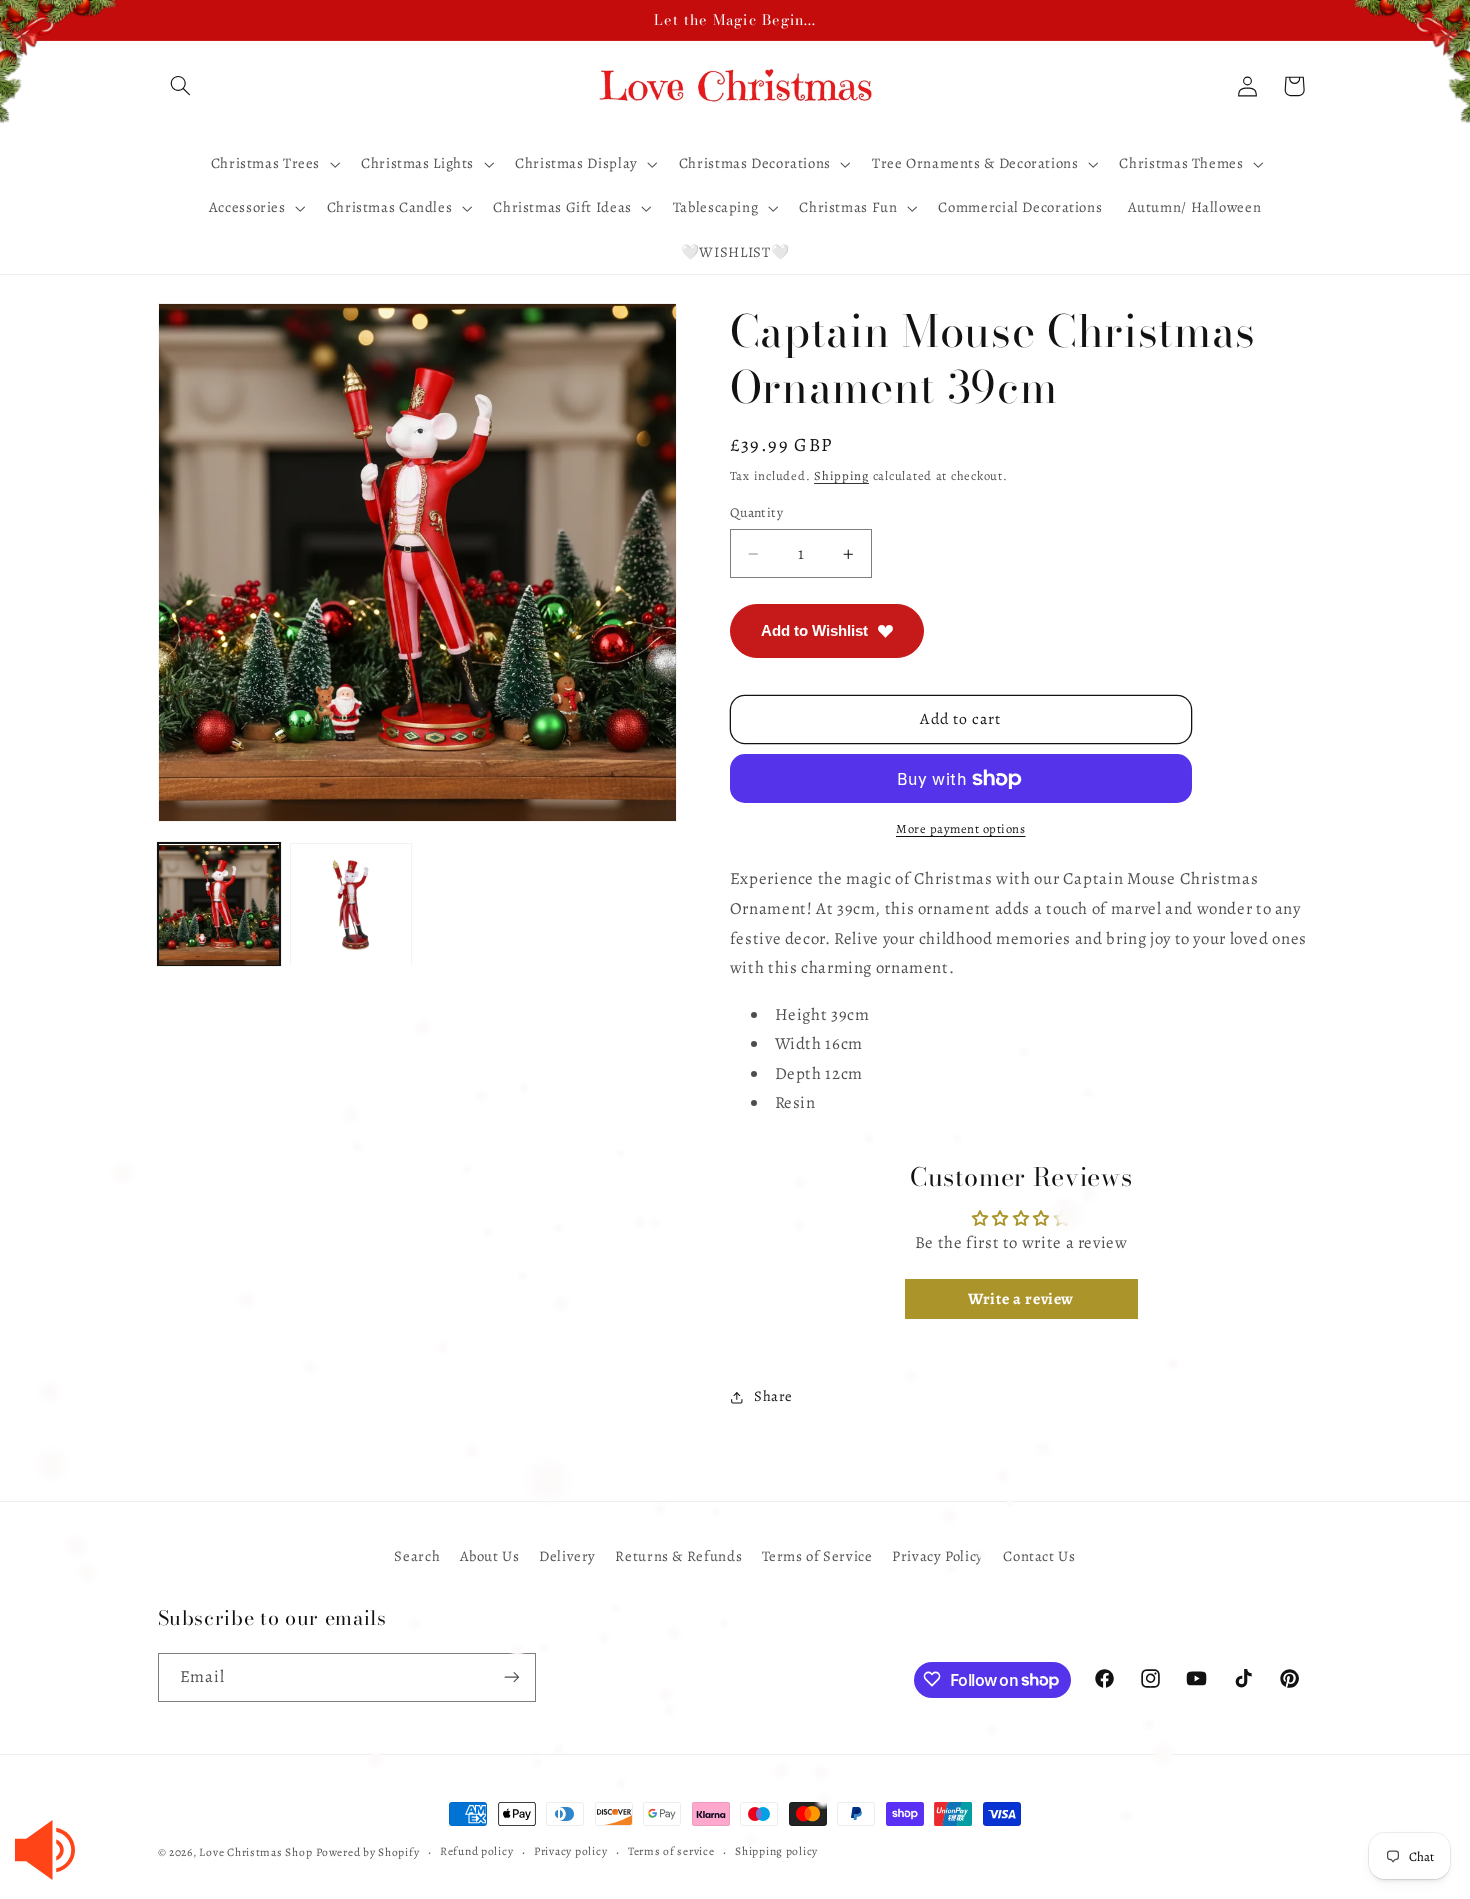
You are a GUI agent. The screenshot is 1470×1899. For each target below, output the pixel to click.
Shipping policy (776, 1852)
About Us (490, 1555)
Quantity (756, 512)
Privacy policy (570, 1852)
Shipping (841, 475)
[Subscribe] (511, 1676)
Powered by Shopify (367, 1852)
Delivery (567, 1555)
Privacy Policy (938, 1555)
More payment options (961, 828)
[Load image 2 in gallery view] (351, 905)
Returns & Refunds (678, 1555)
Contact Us (1039, 1555)
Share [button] (773, 1397)
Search (417, 1555)
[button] (181, 86)
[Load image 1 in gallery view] (219, 905)
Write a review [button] (1021, 1299)
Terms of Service (817, 1555)
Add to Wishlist (814, 630)
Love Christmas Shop (255, 1852)
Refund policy (477, 1852)
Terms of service (671, 1852)
